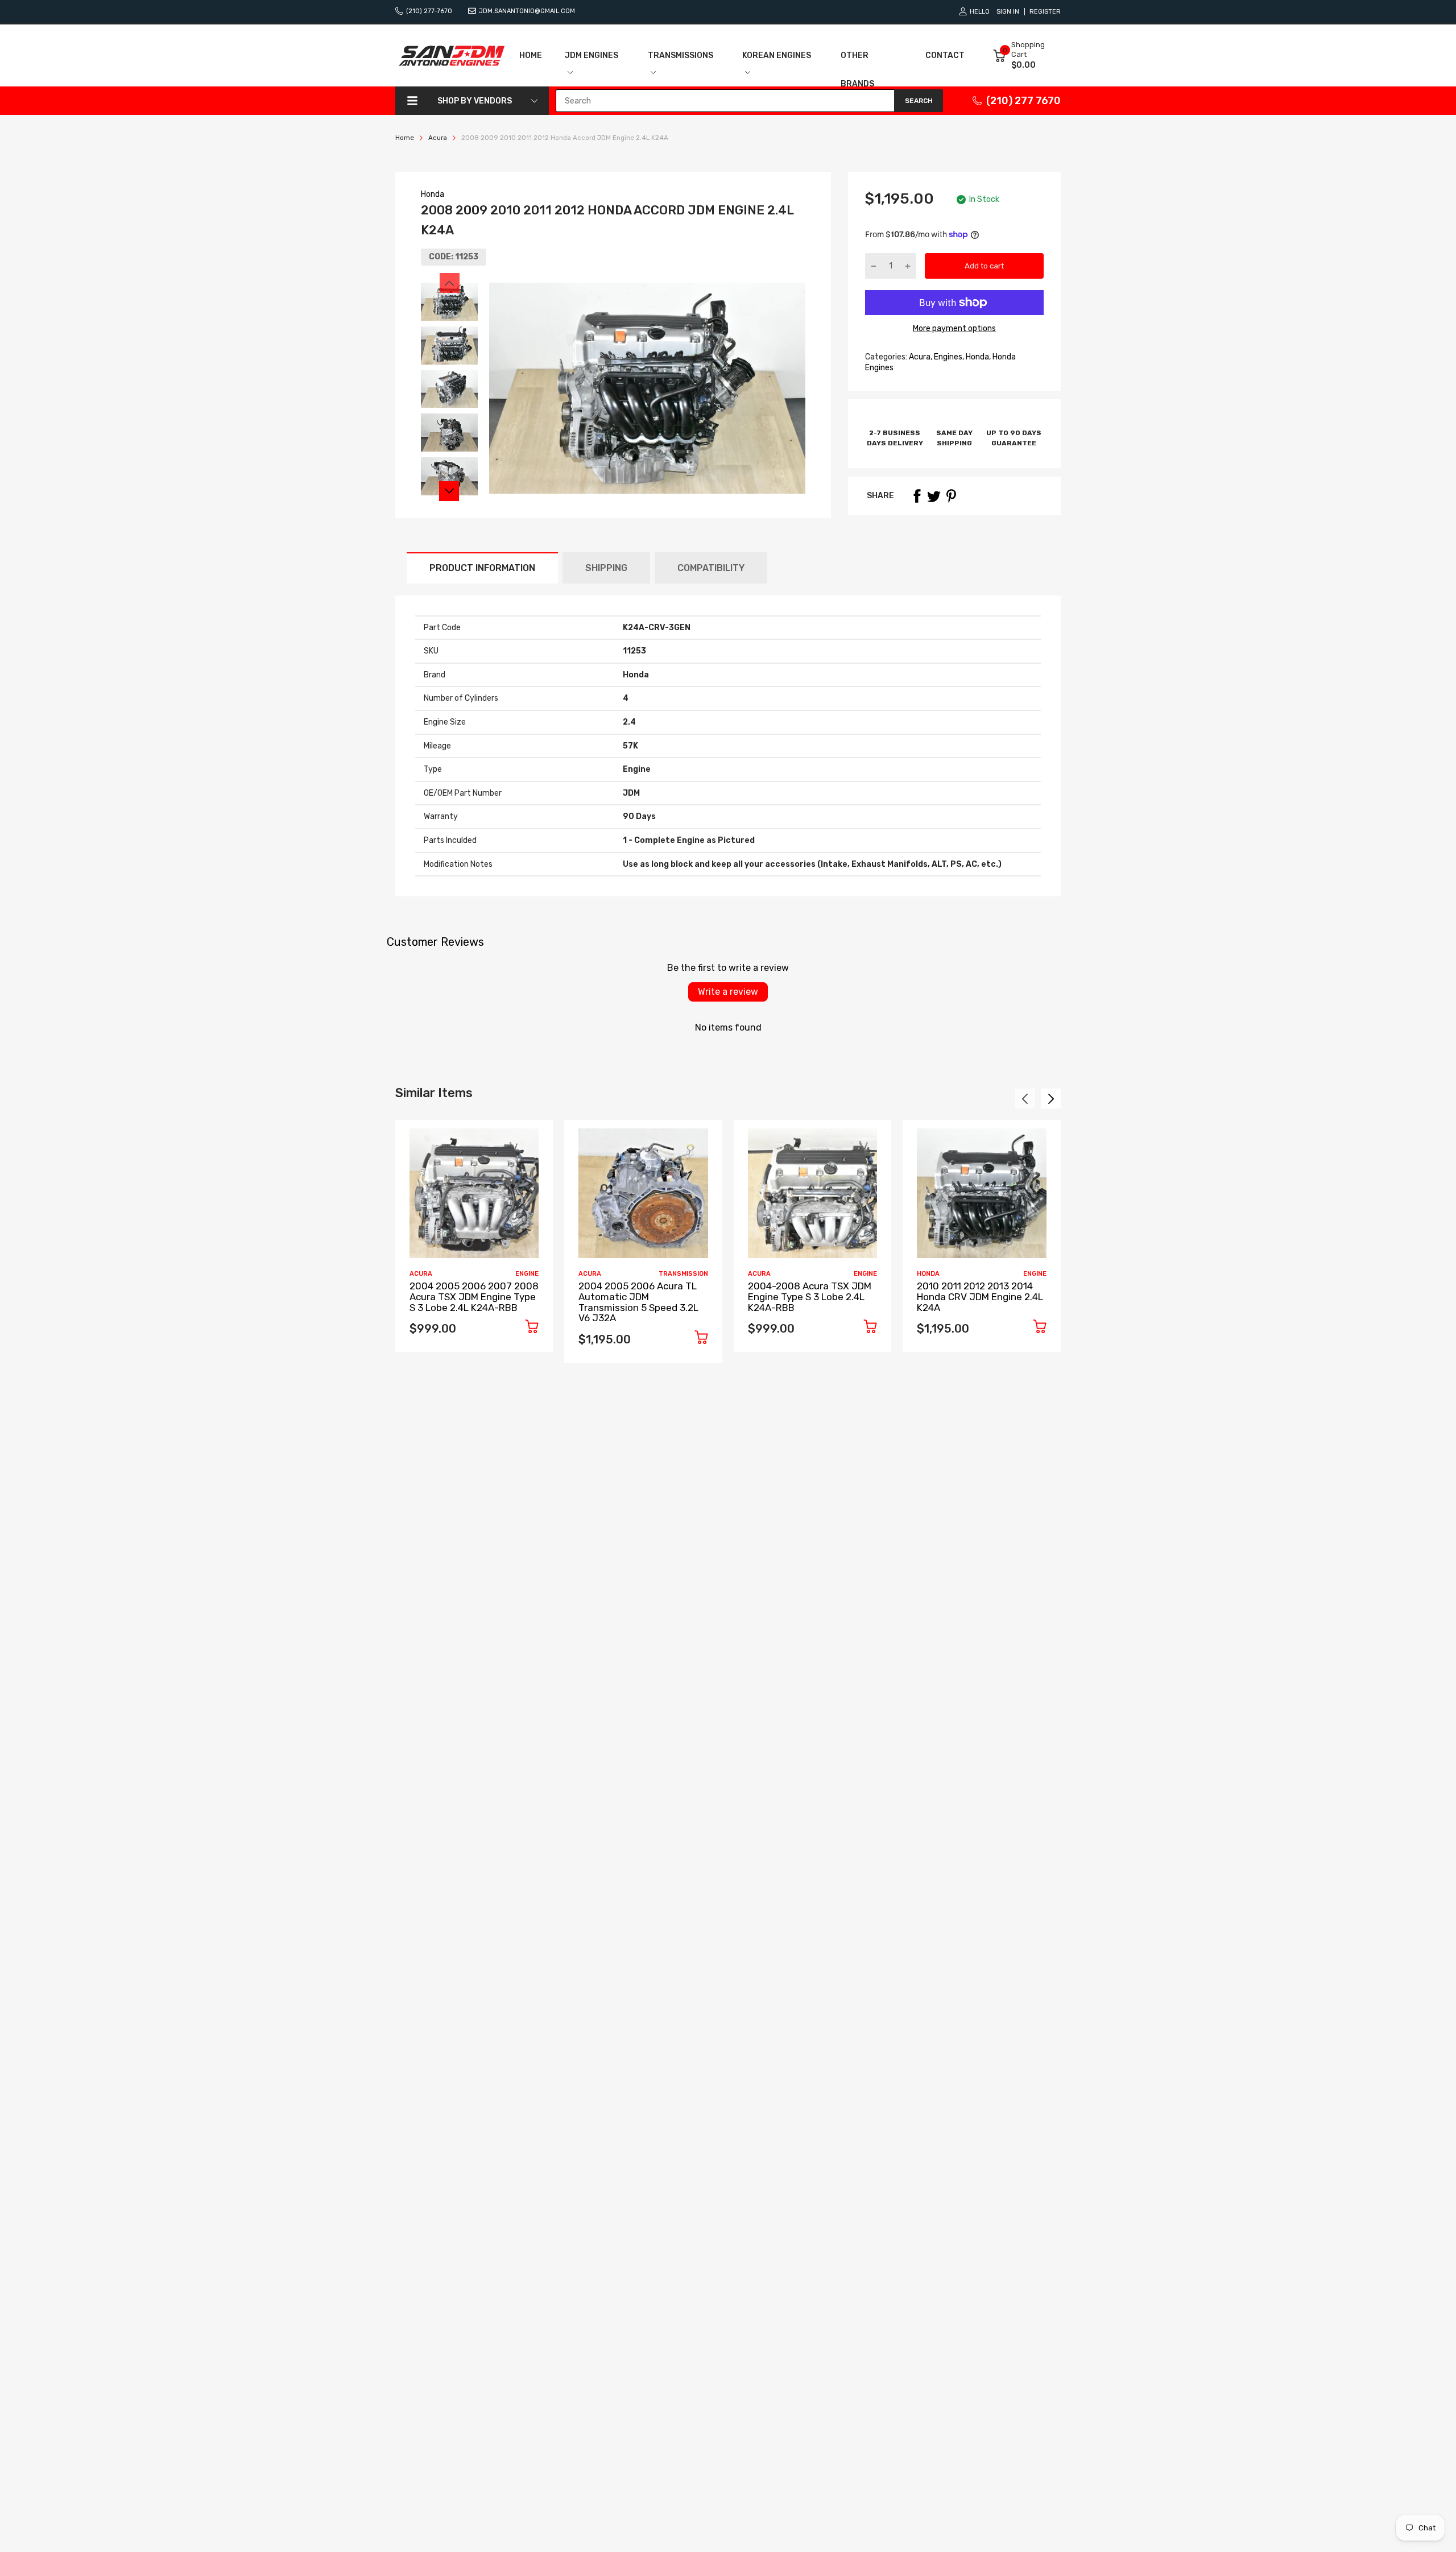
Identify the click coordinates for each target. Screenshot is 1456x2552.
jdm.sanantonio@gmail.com (527, 11)
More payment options (954, 328)
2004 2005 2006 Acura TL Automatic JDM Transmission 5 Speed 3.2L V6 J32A (638, 1302)
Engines (947, 357)
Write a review (728, 992)
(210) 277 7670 (1023, 101)
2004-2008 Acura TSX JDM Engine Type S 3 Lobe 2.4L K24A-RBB (810, 1296)
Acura (919, 357)
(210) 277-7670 (429, 11)
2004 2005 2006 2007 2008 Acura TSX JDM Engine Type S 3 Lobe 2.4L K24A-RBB (474, 1296)
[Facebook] (917, 496)
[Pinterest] (951, 496)
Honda (433, 194)
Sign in (1008, 12)
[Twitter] (934, 496)
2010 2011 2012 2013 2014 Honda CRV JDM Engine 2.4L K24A (980, 1296)
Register (1045, 12)
